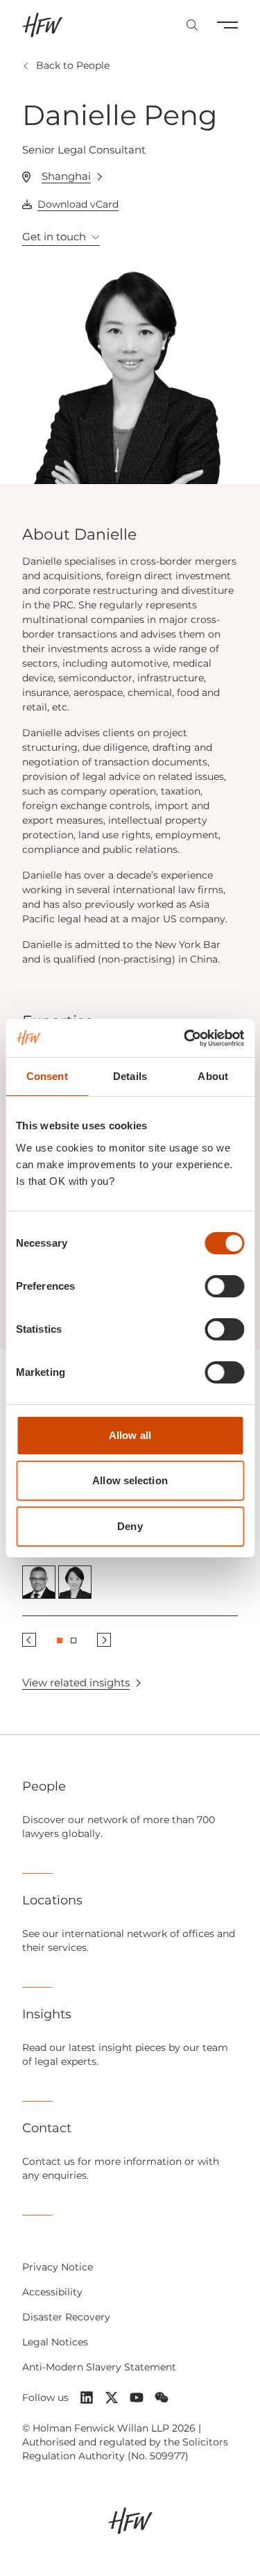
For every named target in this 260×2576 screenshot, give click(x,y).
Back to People (73, 65)
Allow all (130, 1435)
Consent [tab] (47, 1076)
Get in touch (54, 236)
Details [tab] (130, 1076)
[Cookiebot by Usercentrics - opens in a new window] (185, 1038)
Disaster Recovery (66, 2317)
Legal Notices (55, 2342)
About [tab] (213, 1076)
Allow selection (130, 1480)
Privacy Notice (58, 2267)
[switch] (224, 1286)
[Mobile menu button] (227, 25)
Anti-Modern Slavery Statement (99, 2367)
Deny (130, 1526)
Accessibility (52, 2292)
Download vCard (78, 204)
